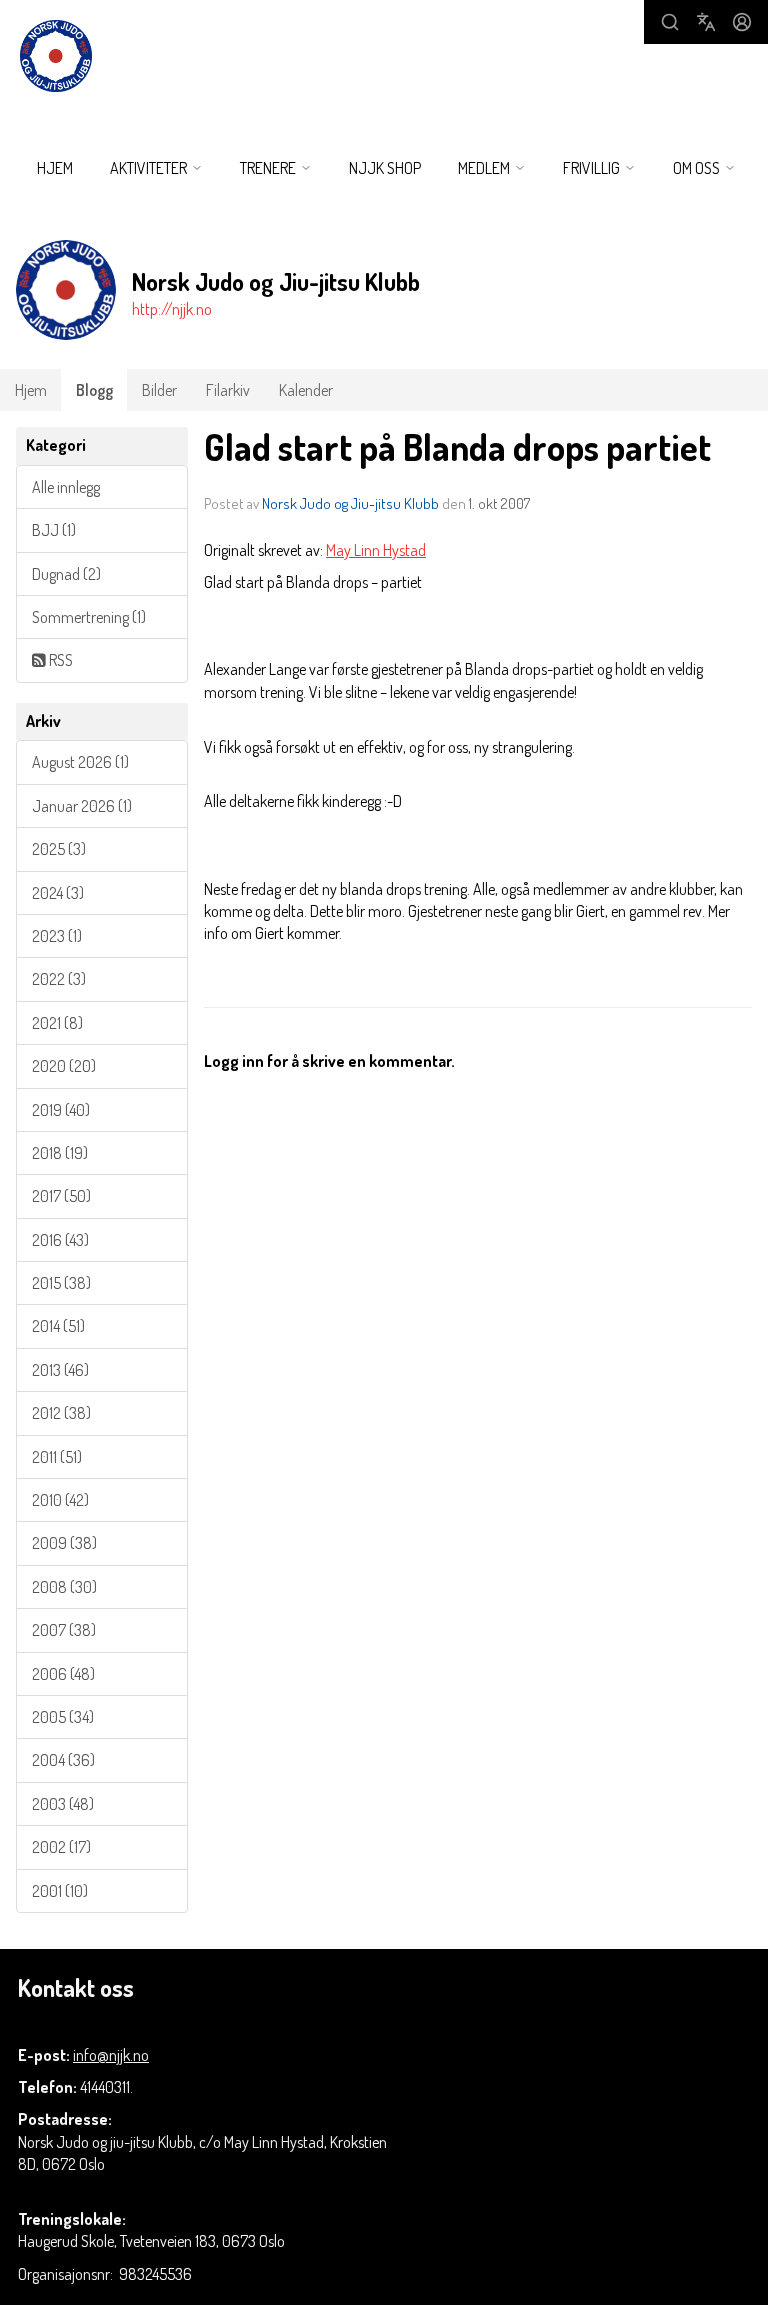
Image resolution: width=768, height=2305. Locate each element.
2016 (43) (60, 1240)
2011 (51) (57, 1457)
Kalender (306, 390)
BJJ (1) (54, 530)
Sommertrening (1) (89, 617)
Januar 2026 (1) (82, 806)
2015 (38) (61, 1283)
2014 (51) (58, 1326)
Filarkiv (228, 390)
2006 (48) (63, 1674)
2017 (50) (61, 1196)
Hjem (55, 168)
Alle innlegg (66, 487)
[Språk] (706, 22)
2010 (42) (60, 1500)
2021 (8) (57, 1023)
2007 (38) (64, 1630)
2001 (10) (60, 1891)
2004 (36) (63, 1760)
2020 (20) (64, 1066)
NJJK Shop (385, 168)
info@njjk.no (111, 2055)
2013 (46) (60, 1370)
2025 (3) (59, 849)
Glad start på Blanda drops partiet (457, 446)
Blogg (94, 390)
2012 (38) (61, 1413)
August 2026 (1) (80, 762)
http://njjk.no (172, 309)
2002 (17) (61, 1847)
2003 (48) (63, 1804)
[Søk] (670, 22)
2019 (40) (61, 1110)
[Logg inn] (742, 22)
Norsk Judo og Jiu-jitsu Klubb (350, 503)
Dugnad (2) (66, 574)
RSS (59, 660)
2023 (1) (57, 936)
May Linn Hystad (376, 550)
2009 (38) (64, 1543)
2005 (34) (63, 1717)
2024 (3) (58, 893)
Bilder (159, 390)
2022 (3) (59, 979)
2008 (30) (64, 1587)
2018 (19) (60, 1153)
